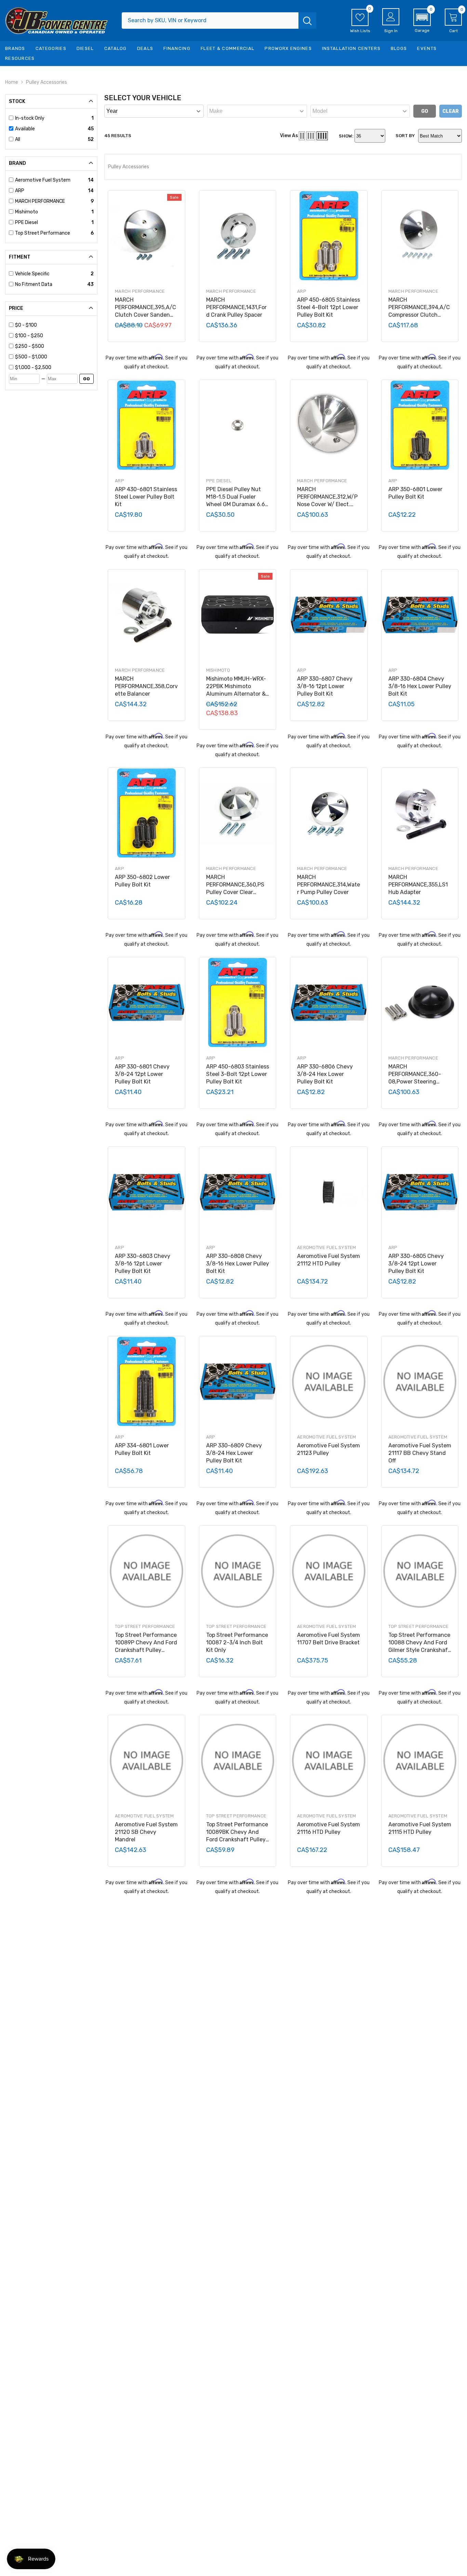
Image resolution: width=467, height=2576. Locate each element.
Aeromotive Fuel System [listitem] (43, 180)
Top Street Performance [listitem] (43, 233)
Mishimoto (218, 670)
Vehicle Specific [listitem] (32, 274)
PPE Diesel (219, 481)
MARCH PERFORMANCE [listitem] (40, 201)
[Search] (219, 21)
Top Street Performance (145, 1626)
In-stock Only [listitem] (30, 118)
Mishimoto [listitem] (26, 212)
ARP (302, 291)
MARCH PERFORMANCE (140, 291)
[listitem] (54, 325)
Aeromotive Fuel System (327, 1247)
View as (289, 136)
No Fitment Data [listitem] (34, 284)
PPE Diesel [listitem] (26, 222)
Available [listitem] (25, 129)
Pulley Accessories (46, 82)
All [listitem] (18, 139)
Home (12, 82)
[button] (422, 21)
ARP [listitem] (20, 191)
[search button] (307, 21)
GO (86, 379)
